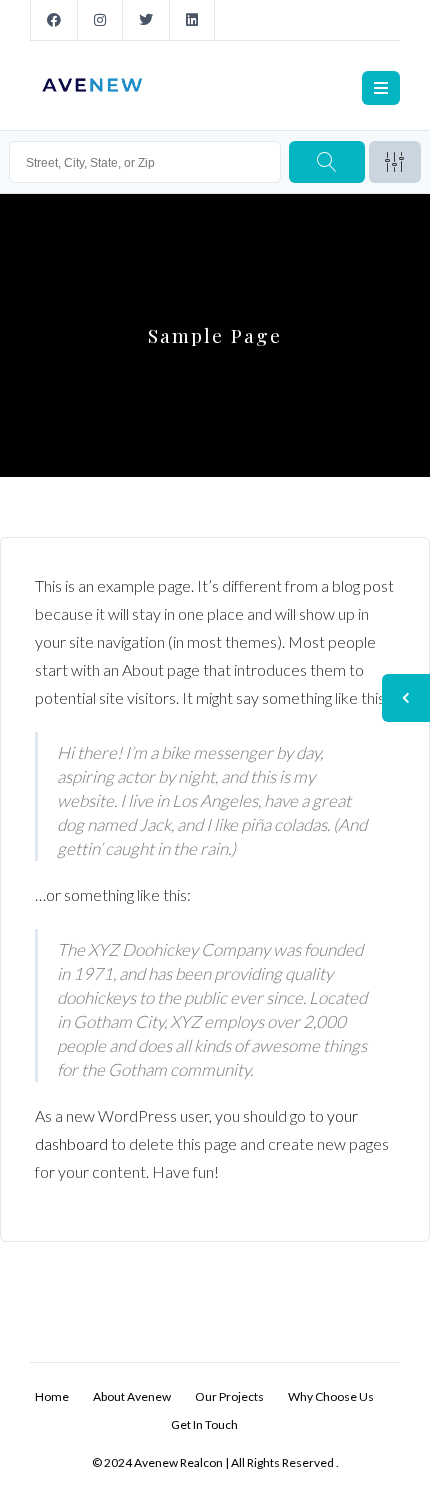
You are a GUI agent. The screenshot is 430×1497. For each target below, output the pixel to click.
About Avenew (132, 1396)
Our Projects (229, 1396)
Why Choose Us (331, 1396)
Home (52, 1396)
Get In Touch (204, 1424)
